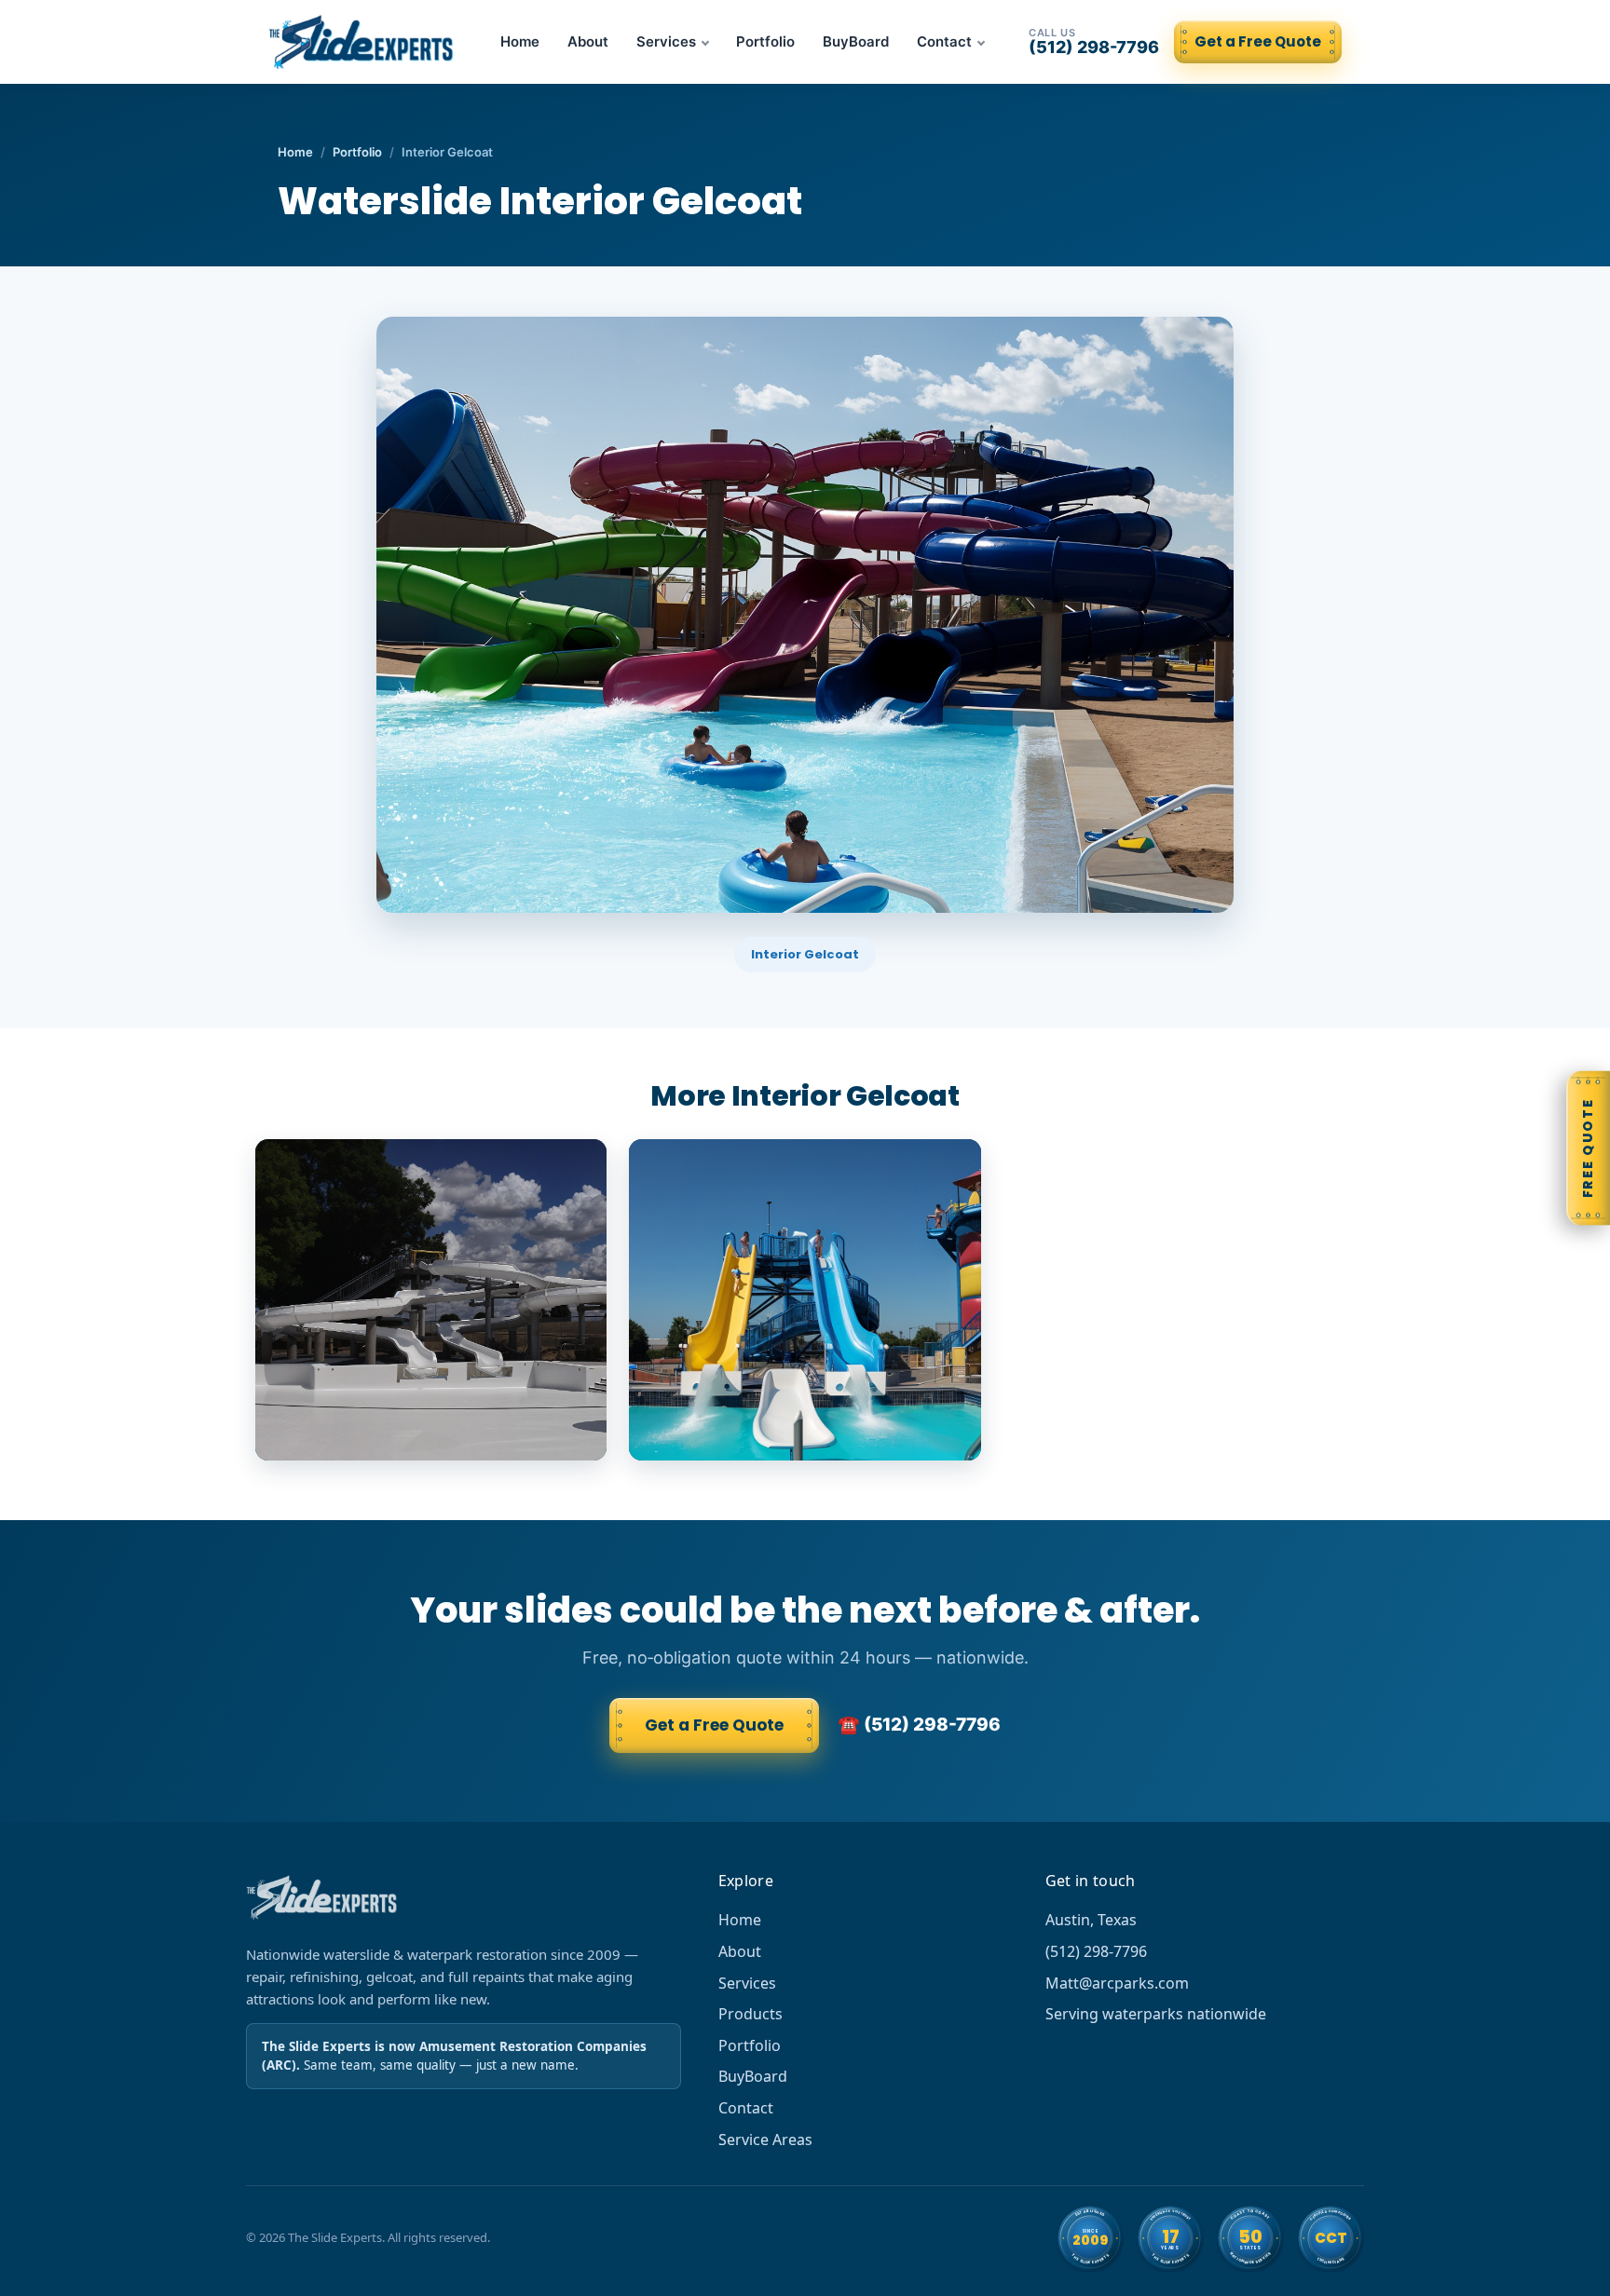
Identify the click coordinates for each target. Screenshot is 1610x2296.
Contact (944, 41)
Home (520, 41)
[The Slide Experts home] (362, 42)
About (588, 41)
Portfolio (765, 41)
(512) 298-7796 (1094, 42)
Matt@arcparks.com (1117, 1983)
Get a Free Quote (1258, 41)
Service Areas (765, 2140)
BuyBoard (856, 41)
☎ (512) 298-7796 (919, 1725)
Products (750, 2014)
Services (666, 41)
